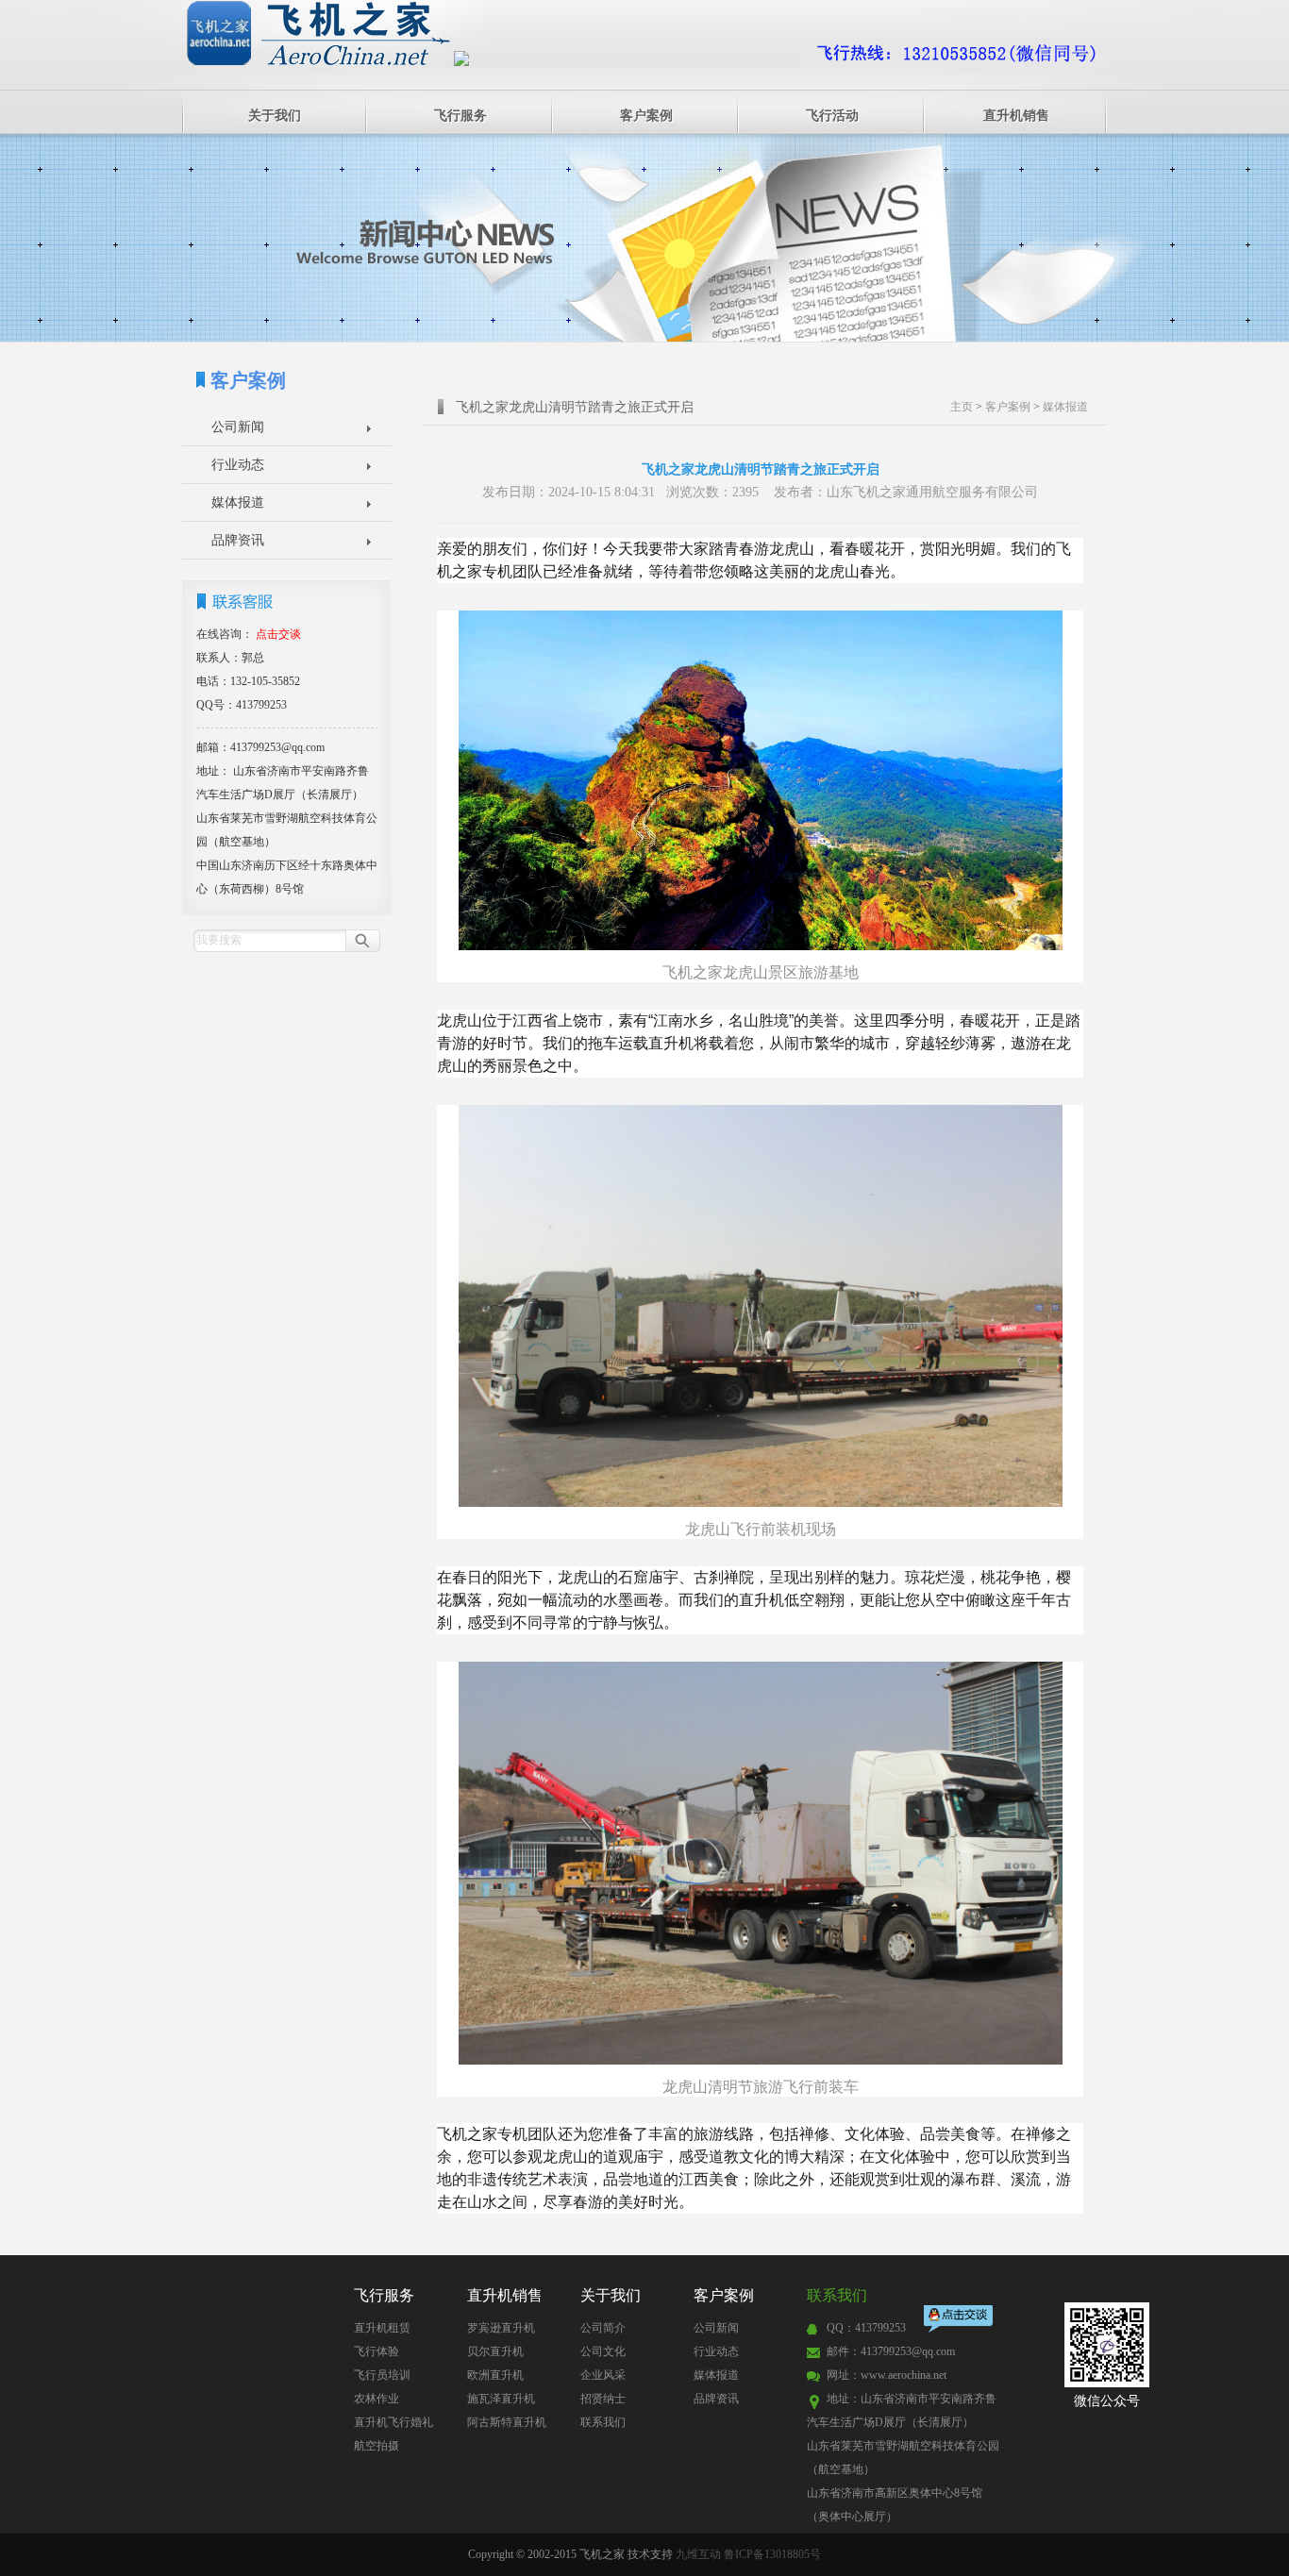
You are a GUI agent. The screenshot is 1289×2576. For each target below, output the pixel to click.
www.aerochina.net (904, 2375)
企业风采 (603, 2375)
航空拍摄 (377, 2446)
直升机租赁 (382, 2328)
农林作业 (377, 2399)
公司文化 (603, 2351)
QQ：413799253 (866, 2328)
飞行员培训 (382, 2375)
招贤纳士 (603, 2399)
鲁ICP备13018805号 (772, 2554)
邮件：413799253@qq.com (891, 2351)
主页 (962, 407)
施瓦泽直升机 (501, 2399)
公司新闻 (238, 427)
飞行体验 (377, 2351)
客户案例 (646, 116)
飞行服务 (460, 116)
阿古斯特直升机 (507, 2422)
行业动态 (238, 465)
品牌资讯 (238, 540)
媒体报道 (238, 502)
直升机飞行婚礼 (393, 2422)
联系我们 (603, 2422)
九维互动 (698, 2554)
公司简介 (603, 2328)
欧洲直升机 (495, 2375)
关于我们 (275, 116)
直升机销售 (1016, 116)
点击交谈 (960, 2321)
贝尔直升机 (495, 2351)
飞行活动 (832, 116)
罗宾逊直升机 (501, 2328)
